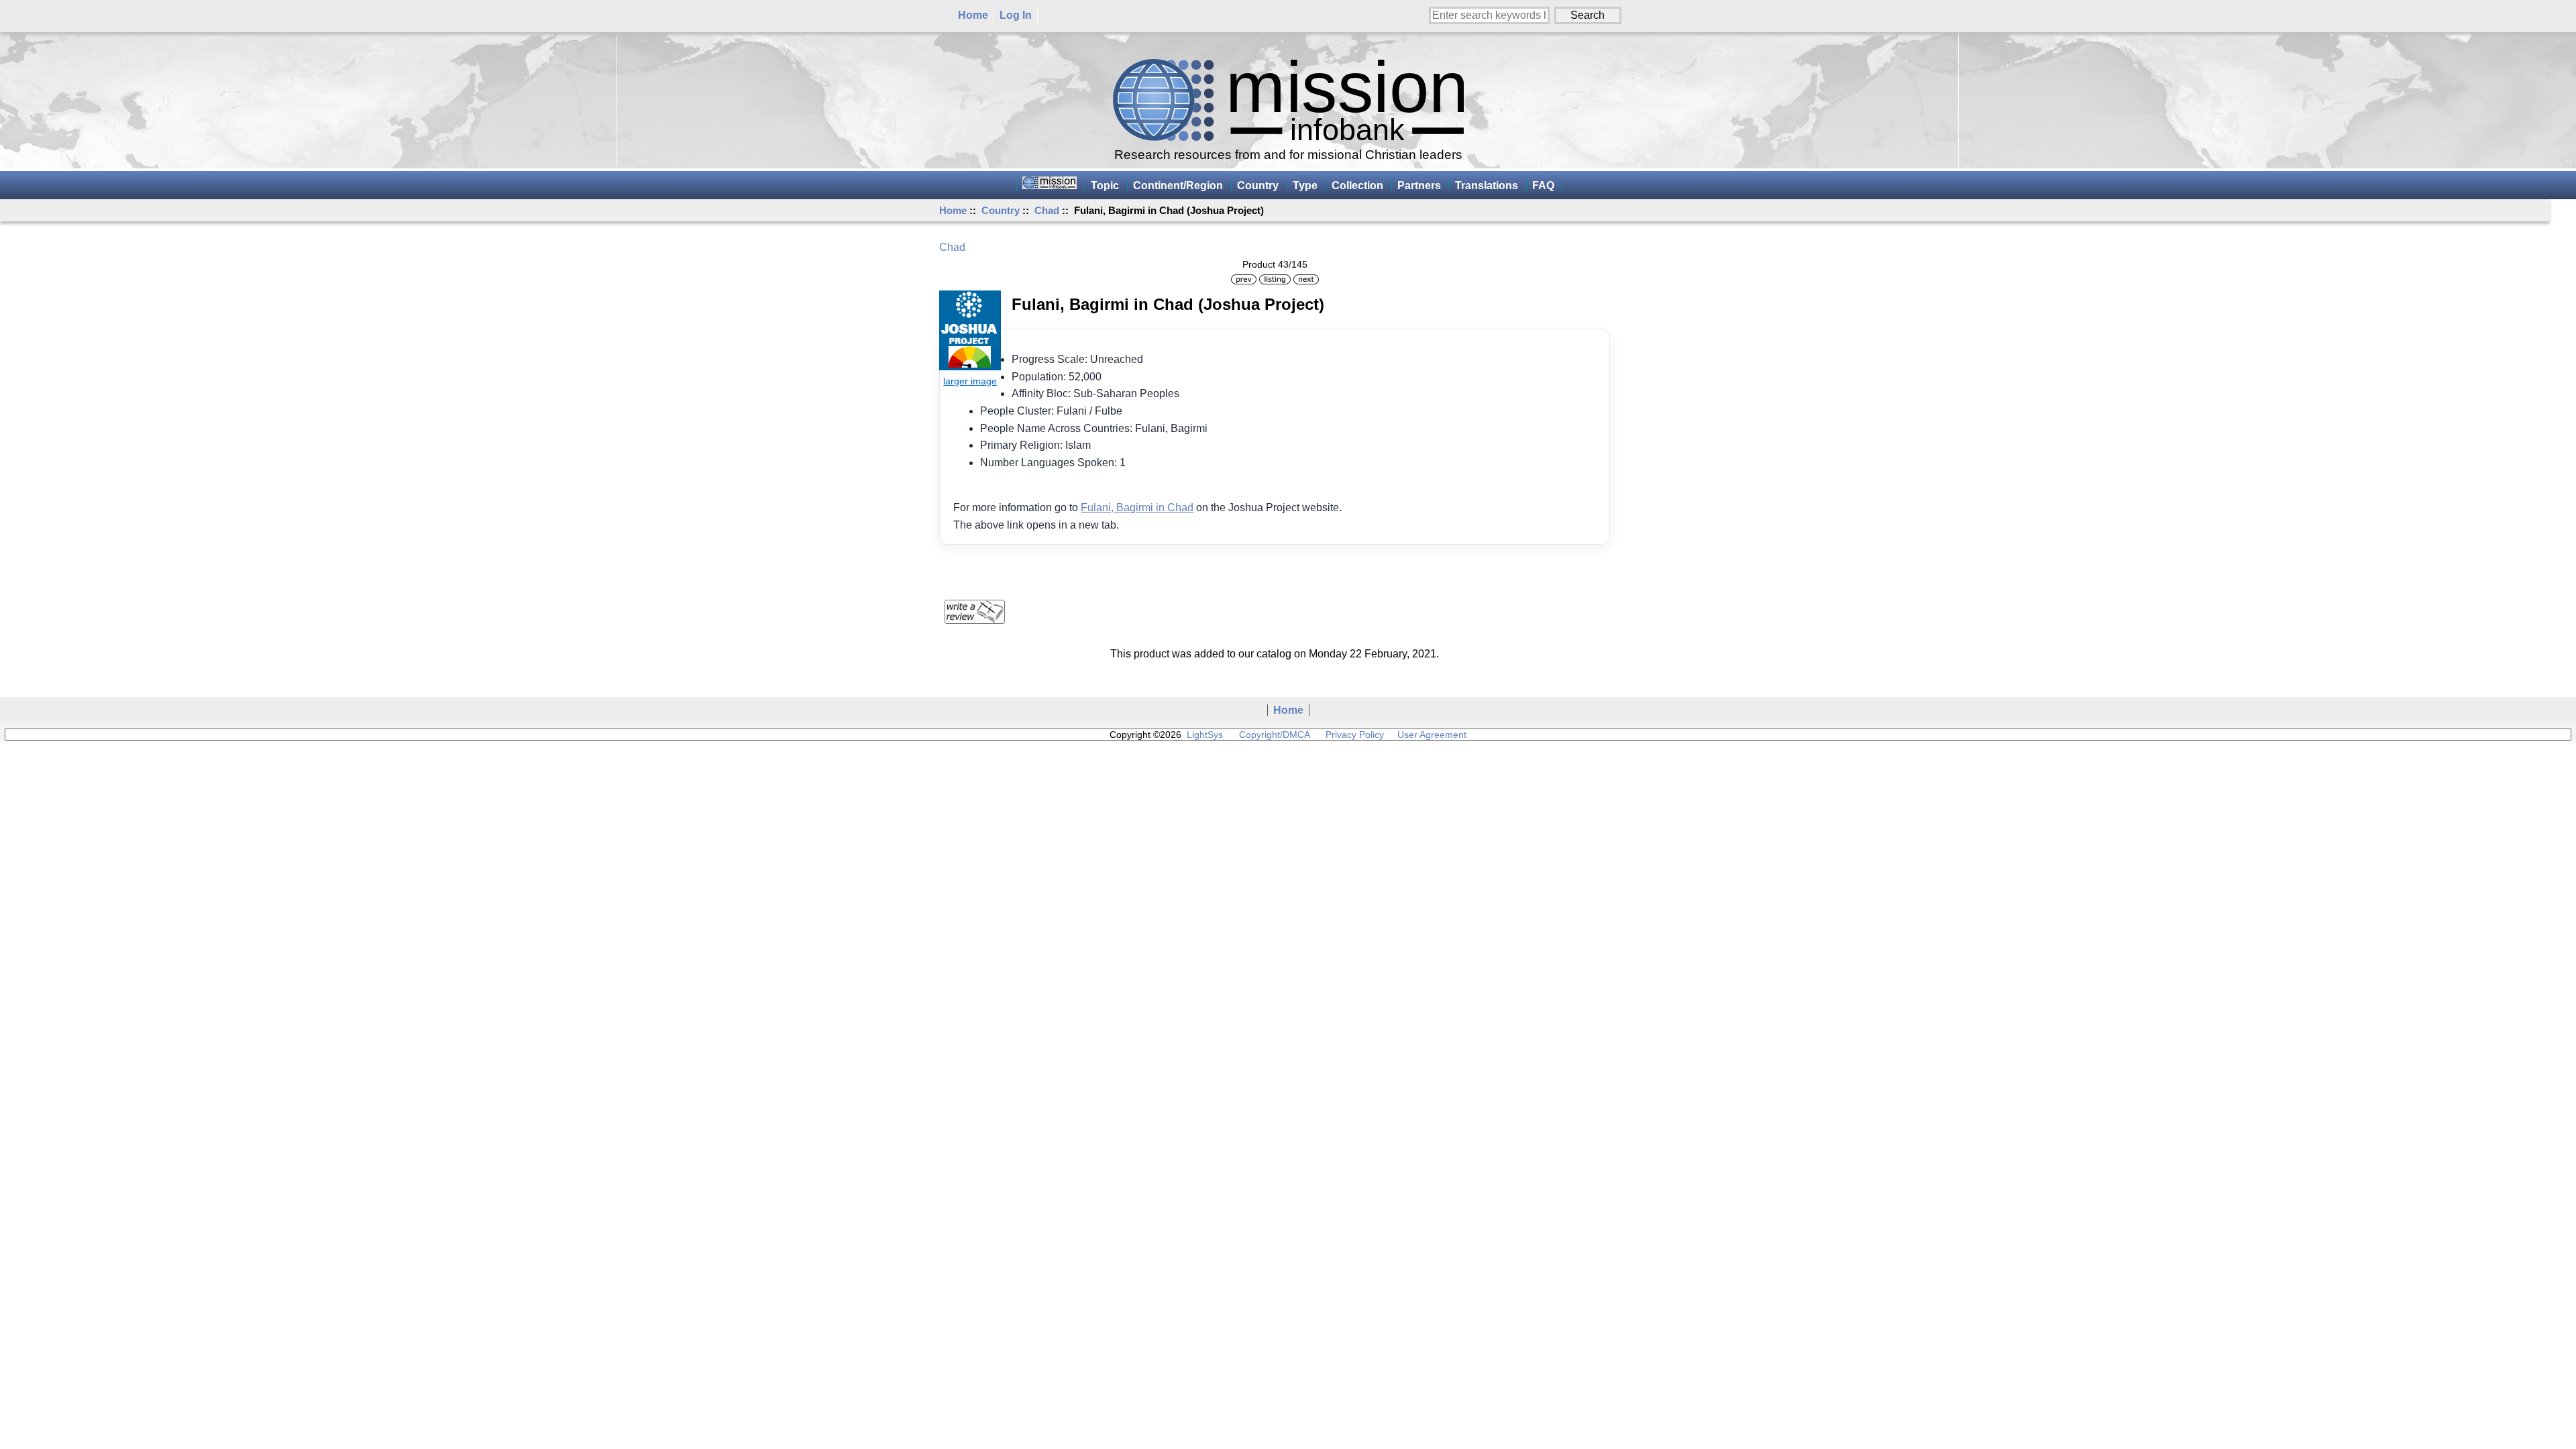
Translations (1487, 185)
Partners (1419, 185)
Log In (1016, 15)
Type (1305, 185)
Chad (1047, 210)
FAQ (1543, 185)
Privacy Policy (1355, 735)
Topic (1105, 185)
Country (1001, 210)
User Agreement (1432, 735)
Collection (1357, 185)
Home (973, 15)
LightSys (1205, 735)
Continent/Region (1178, 185)
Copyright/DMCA (1274, 735)
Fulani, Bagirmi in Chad (1137, 507)
